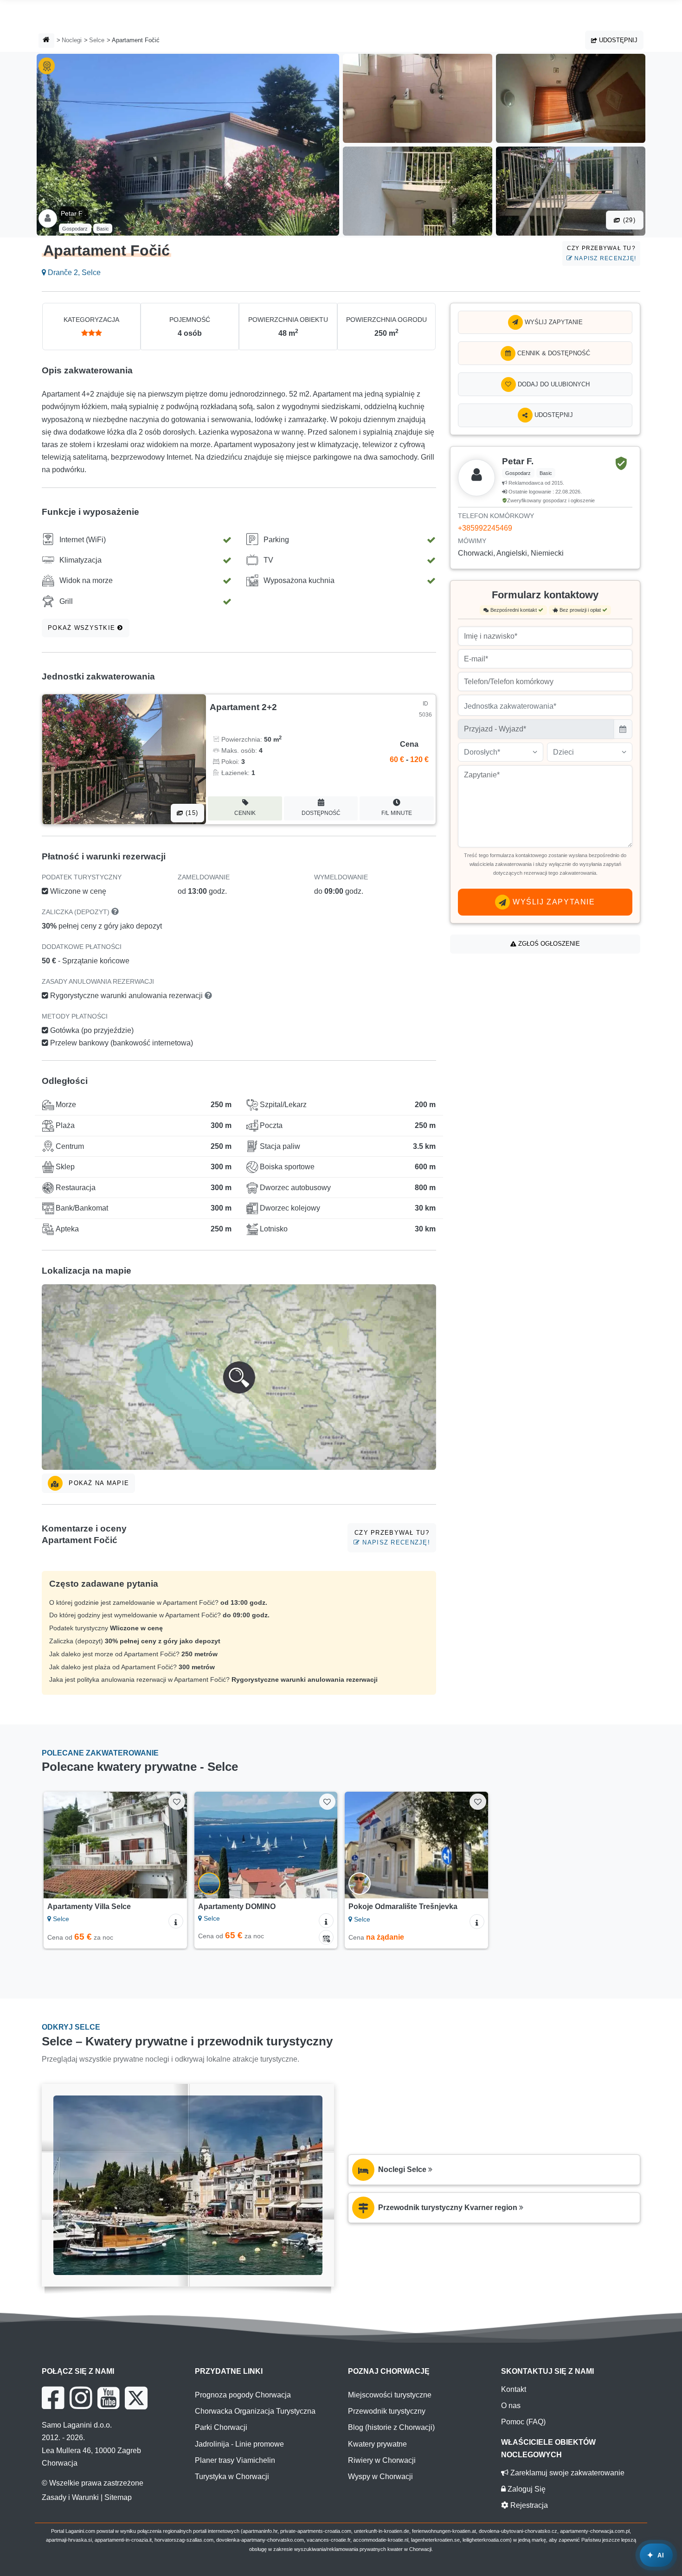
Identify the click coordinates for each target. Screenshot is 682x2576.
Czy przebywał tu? (602, 253)
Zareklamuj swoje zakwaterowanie (566, 2473)
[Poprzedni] (59, 1845)
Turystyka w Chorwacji (232, 2477)
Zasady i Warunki (70, 2497)
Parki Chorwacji (221, 2427)
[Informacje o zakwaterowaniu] (176, 1921)
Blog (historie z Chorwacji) (391, 2427)
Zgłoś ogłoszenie (548, 944)
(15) (191, 813)
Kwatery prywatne (377, 2444)
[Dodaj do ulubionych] (177, 1802)
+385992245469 (485, 528)
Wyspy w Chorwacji (380, 2477)
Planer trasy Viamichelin (235, 2460)
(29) (628, 220)
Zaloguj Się (526, 2489)
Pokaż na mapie (98, 1483)
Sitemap (118, 2497)
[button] (239, 1377)
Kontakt (514, 2389)
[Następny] (171, 1845)
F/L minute (397, 813)
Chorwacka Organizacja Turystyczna (255, 2411)
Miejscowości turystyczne (390, 2395)
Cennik (245, 813)
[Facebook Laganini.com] (53, 2398)
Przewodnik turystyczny (387, 2411)
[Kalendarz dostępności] (326, 1937)
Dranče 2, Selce (73, 272)
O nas (511, 2406)
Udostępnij (617, 40)
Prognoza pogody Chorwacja (243, 2395)
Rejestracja (528, 2505)
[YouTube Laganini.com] (108, 2398)
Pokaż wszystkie (83, 628)
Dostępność (321, 813)
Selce (97, 40)
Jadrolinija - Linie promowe (239, 2444)
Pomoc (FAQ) (523, 2422)
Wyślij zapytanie (553, 322)
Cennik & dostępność (553, 353)
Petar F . (74, 213)
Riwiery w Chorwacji (382, 2460)
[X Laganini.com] (136, 2398)
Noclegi (72, 40)
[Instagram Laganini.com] (81, 2398)
